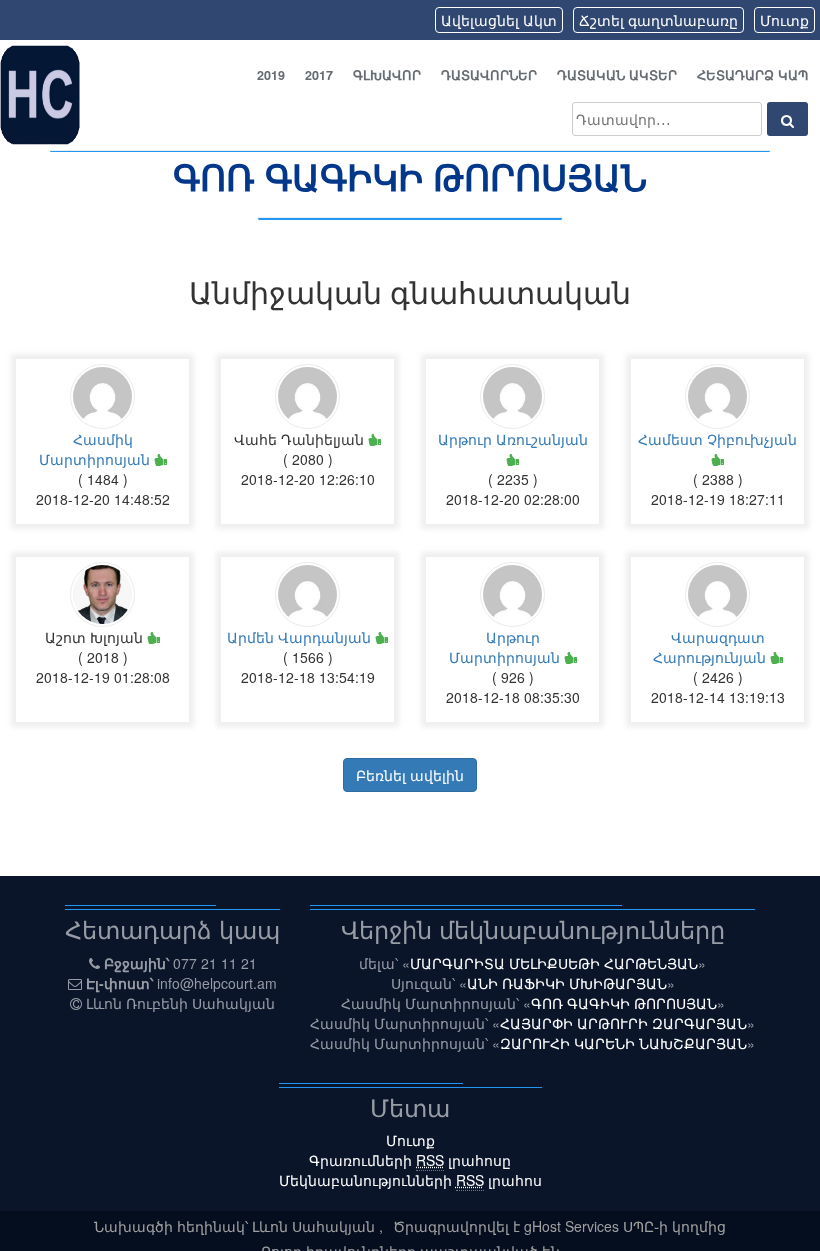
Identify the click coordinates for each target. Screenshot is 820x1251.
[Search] (787, 119)
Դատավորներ (489, 75)
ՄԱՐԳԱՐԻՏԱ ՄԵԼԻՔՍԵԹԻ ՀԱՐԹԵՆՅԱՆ (554, 963)
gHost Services (573, 1226)
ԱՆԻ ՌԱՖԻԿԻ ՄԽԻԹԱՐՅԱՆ (567, 983)
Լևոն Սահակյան (315, 1226)
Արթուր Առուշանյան (513, 439)
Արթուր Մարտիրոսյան (506, 647)
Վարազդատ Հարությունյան (711, 647)
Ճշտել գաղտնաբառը (658, 20)
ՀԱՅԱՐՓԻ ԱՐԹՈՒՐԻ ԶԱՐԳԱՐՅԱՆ (623, 1023)
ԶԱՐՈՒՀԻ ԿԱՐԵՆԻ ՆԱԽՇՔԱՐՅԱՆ (623, 1043)
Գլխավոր (387, 75)
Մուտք (784, 20)
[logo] (40, 93)
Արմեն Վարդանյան (301, 637)
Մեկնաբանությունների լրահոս (410, 1180)
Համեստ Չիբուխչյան (717, 439)
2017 (319, 75)
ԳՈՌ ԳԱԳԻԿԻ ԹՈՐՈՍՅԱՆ (410, 176)
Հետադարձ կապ (752, 75)
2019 (271, 75)
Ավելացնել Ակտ (499, 20)
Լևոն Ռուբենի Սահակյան (180, 1003)
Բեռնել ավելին (410, 775)
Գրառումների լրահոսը (410, 1160)
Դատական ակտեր (617, 75)
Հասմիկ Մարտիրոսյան (96, 449)
